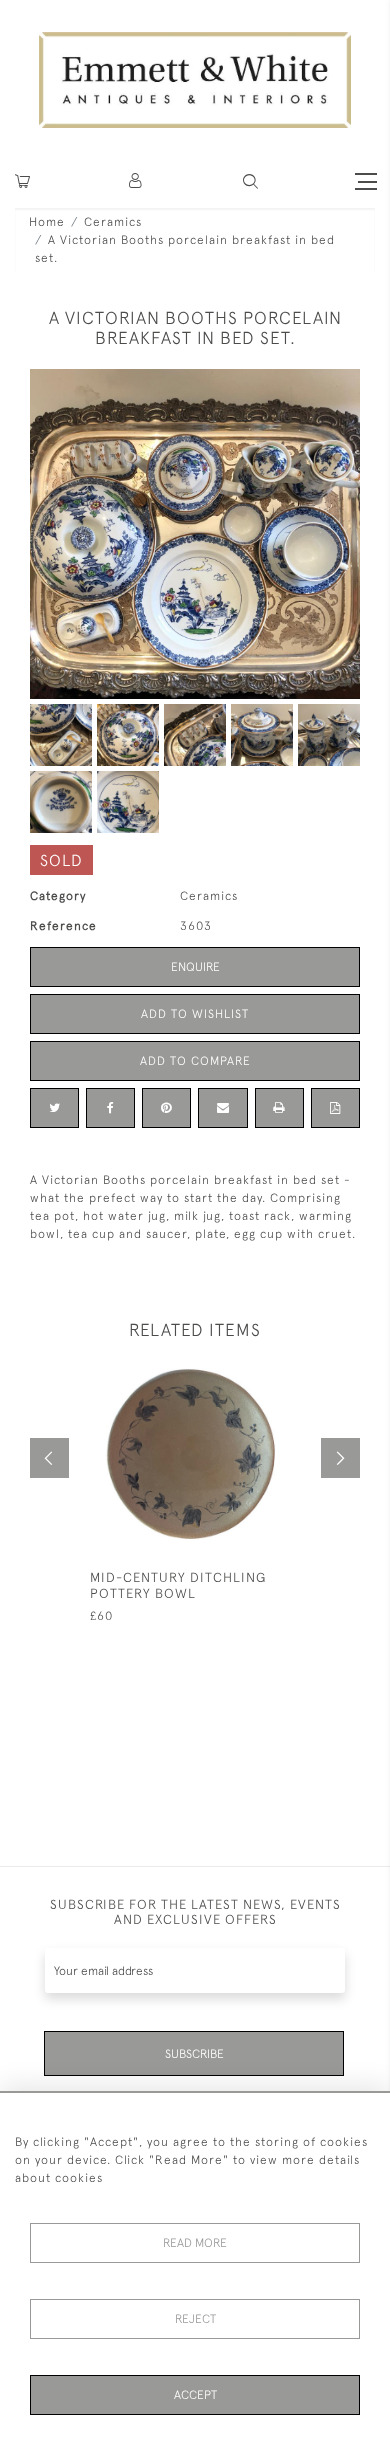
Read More (195, 2243)
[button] (250, 181)
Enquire (195, 967)
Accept (195, 2395)
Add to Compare (195, 1061)
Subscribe (194, 2054)
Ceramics (113, 222)
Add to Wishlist (195, 1014)
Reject (195, 2319)
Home (47, 222)
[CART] (22, 181)
